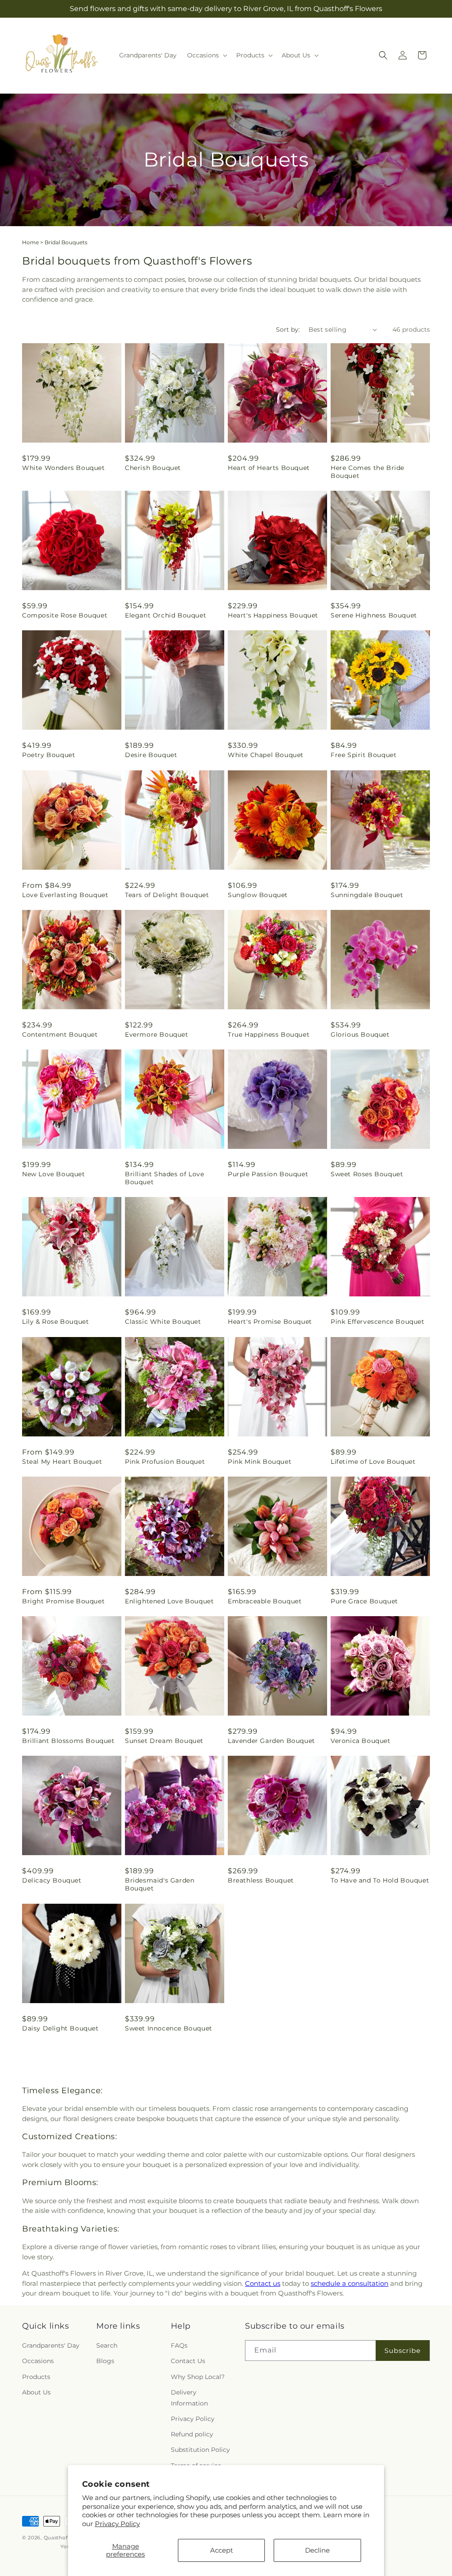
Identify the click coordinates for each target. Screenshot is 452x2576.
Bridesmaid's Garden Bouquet (160, 1884)
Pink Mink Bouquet (260, 1462)
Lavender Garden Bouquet (271, 1741)
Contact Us (188, 2361)
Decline (317, 2550)
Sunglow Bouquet (258, 895)
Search (107, 2345)
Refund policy (192, 2434)
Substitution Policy (200, 2450)
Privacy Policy (117, 2524)
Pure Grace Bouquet (364, 1601)
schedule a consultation (350, 2283)
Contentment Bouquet (60, 1034)
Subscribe (403, 2351)
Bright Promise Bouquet (63, 1601)
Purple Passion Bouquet (268, 1174)
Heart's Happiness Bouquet (273, 615)
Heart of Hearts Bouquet (269, 468)
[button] (206, 55)
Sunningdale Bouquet (367, 895)
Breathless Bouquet (261, 1880)
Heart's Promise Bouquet (270, 1322)
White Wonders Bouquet (64, 468)
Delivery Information (189, 2398)
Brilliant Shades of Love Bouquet (164, 1178)
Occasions (38, 2361)
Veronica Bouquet (361, 1741)
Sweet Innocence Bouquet (169, 2028)
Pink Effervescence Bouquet (378, 1322)
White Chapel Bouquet (266, 755)
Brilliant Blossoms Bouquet (68, 1741)
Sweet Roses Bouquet (367, 1174)
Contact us (263, 2283)
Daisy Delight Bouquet (60, 2028)
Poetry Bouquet (49, 755)
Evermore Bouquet (157, 1034)
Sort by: (288, 330)
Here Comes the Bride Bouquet (367, 472)
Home (30, 242)
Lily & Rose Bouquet (55, 1322)
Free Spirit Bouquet (363, 755)
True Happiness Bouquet (269, 1034)
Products (36, 2377)
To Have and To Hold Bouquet (380, 1880)
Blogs (105, 2361)
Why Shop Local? (198, 2377)
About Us (36, 2392)
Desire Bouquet (151, 755)
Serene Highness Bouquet (374, 615)
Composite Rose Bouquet (65, 615)
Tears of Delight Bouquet (167, 895)
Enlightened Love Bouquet (169, 1601)
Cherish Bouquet (153, 468)
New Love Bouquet (54, 1174)
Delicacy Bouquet (52, 1880)
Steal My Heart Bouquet (62, 1462)
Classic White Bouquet (163, 1322)
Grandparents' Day (51, 2345)
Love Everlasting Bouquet (65, 895)
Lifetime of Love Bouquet (373, 1462)
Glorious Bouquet (360, 1034)
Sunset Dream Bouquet (164, 1741)
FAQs (179, 2345)
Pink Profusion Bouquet (165, 1462)
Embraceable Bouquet (265, 1601)
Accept (222, 2550)
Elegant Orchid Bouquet (166, 615)
